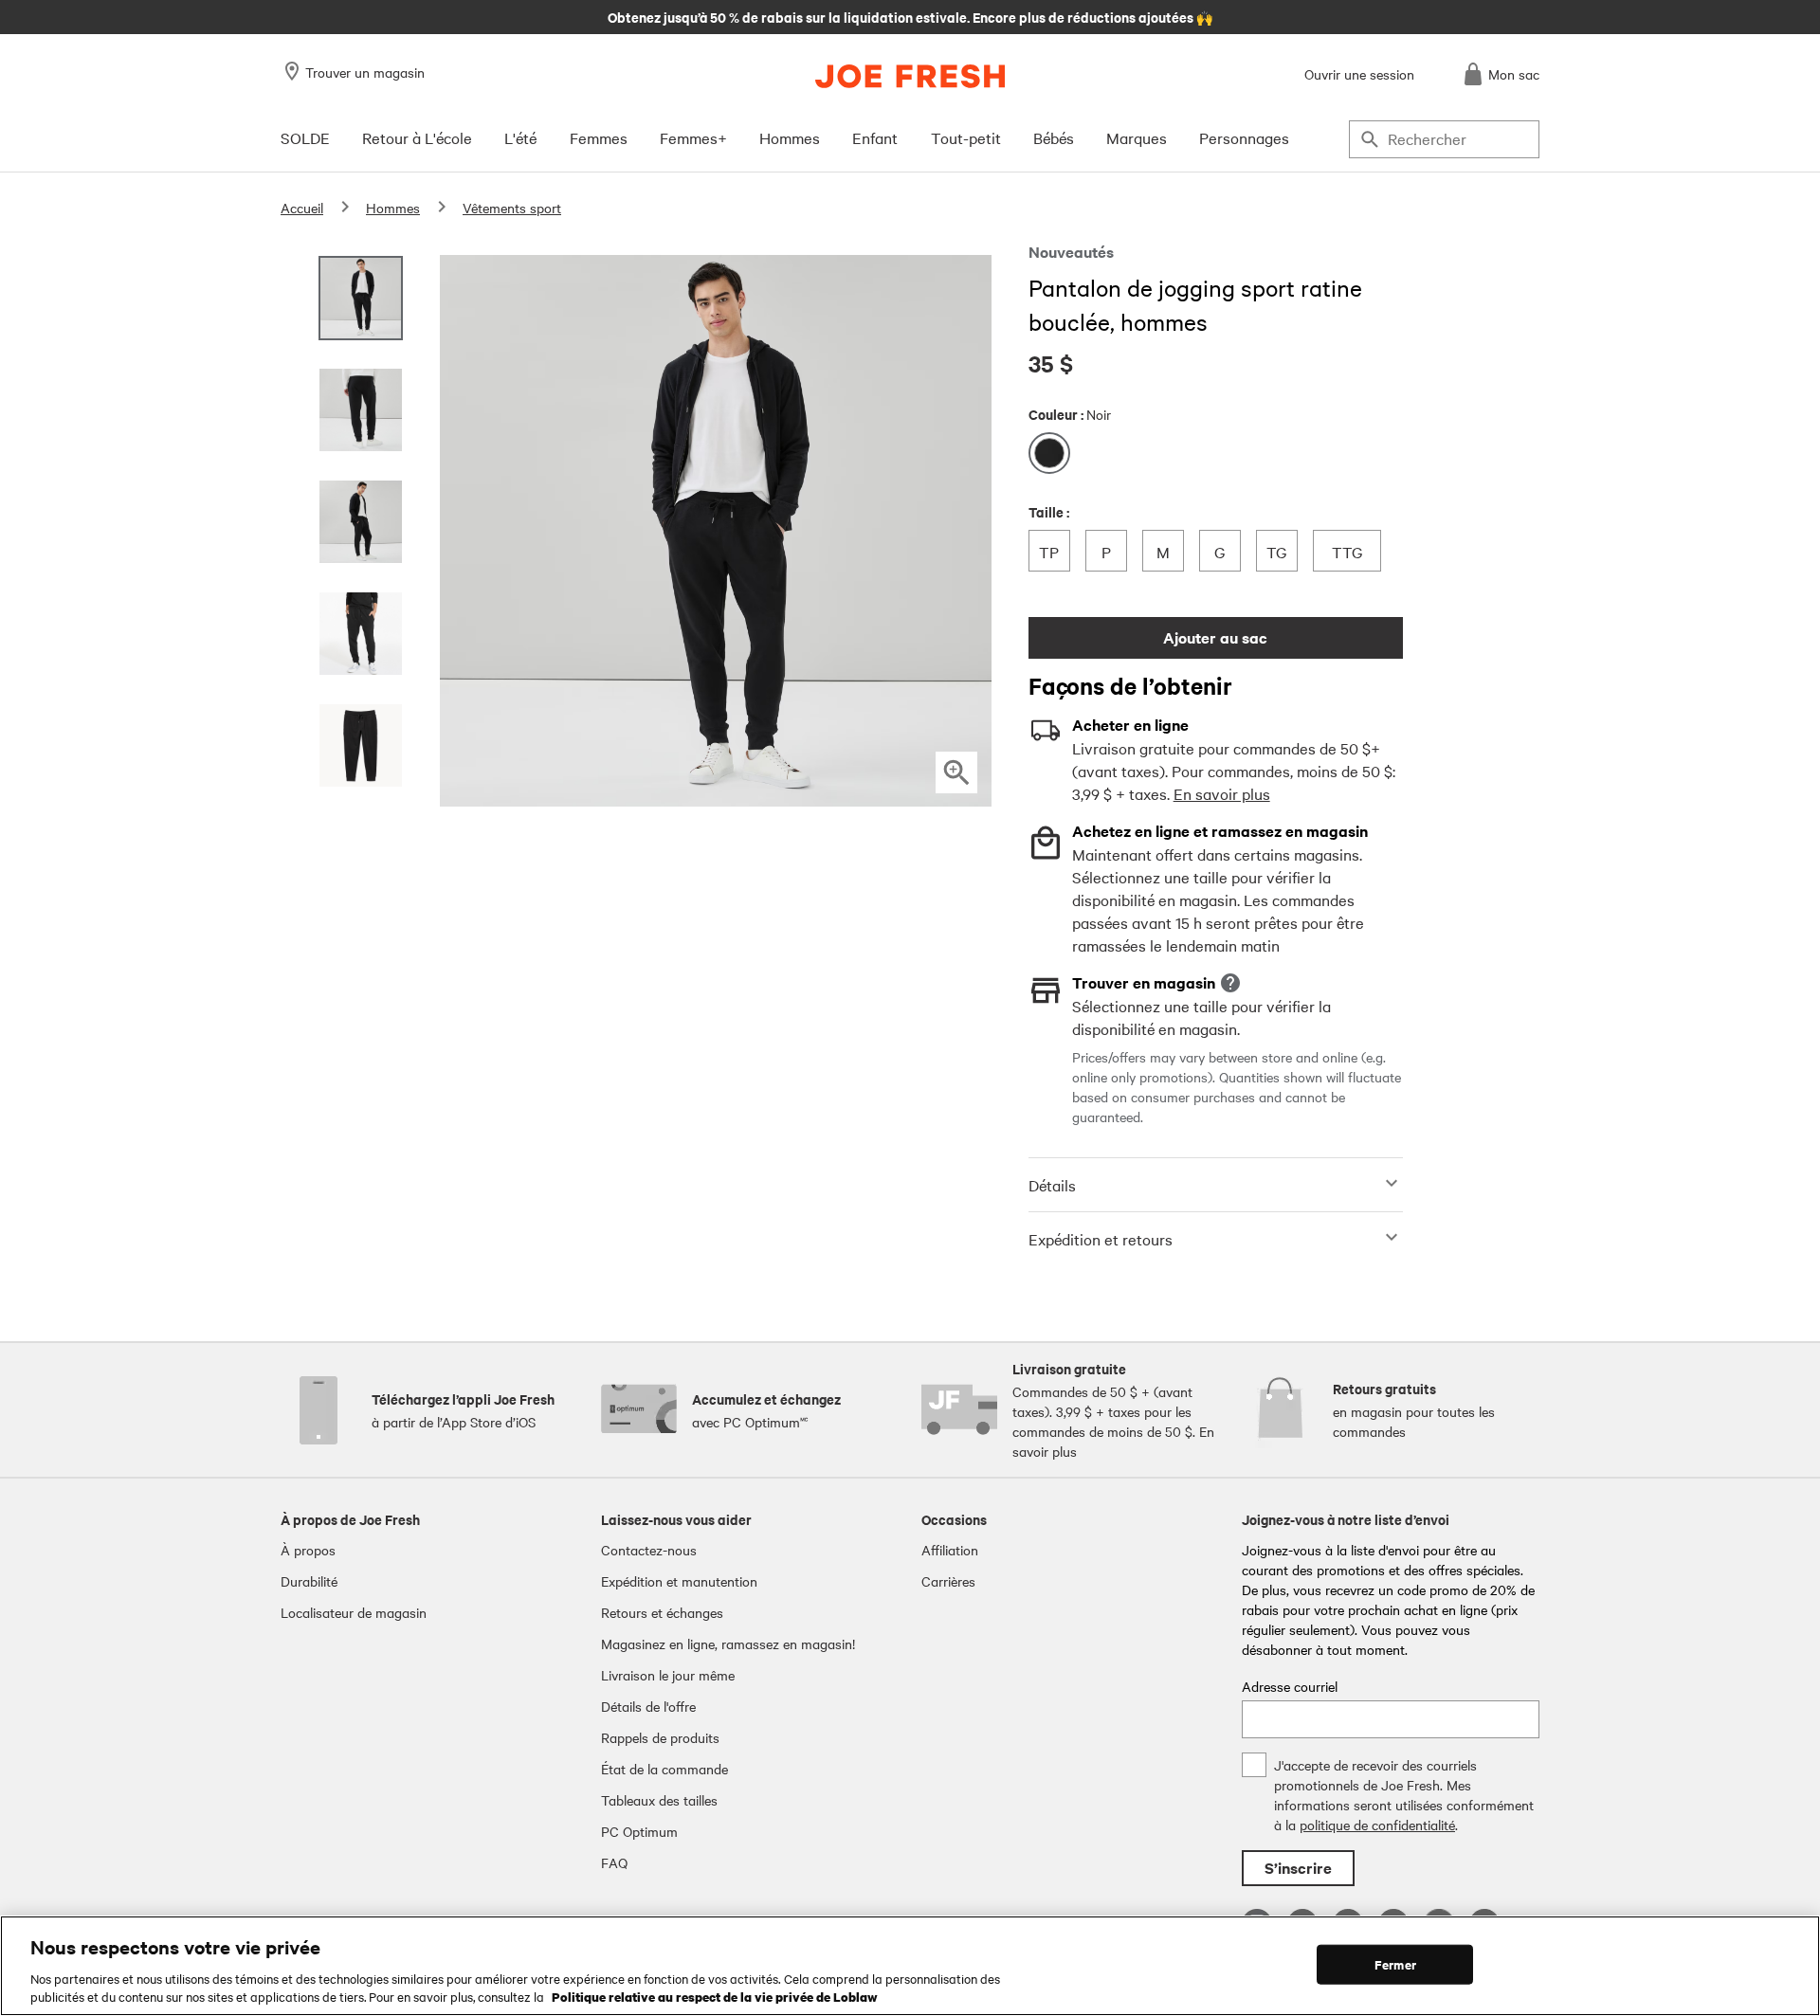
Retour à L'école (417, 137)
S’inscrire (1298, 1868)
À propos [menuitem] (308, 1550)
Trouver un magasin (365, 72)
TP (1054, 551)
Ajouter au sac (1215, 637)
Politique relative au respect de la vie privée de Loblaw (715, 1996)
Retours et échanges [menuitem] (662, 1612)
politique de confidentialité (1377, 1825)
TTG (1350, 551)
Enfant (875, 137)
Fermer (1395, 1964)
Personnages (1244, 137)
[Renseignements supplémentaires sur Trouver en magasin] (1230, 983)
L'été (520, 137)
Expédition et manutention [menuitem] (679, 1581)
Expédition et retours (1101, 1239)
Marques (1137, 137)
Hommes (790, 137)
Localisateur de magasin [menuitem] (354, 1612)
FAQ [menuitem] (614, 1862)
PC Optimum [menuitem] (639, 1831)
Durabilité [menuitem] (309, 1581)
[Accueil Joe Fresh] (910, 76)
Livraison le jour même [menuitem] (668, 1675)
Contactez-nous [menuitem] (649, 1550)
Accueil (302, 208)
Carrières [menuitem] (948, 1581)
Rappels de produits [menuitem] (660, 1737)
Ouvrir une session (1359, 74)
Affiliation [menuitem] (950, 1550)
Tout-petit (966, 137)
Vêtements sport (512, 208)
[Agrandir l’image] (956, 772)
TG (1282, 551)
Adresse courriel (1290, 1686)
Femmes (599, 137)
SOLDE (305, 137)
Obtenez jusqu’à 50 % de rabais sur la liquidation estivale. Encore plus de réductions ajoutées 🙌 (910, 16)
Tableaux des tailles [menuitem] (659, 1800)
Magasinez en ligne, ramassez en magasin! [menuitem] (728, 1644)
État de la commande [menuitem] (664, 1769)
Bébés (1054, 137)
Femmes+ (693, 137)
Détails (1052, 1185)
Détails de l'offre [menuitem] (648, 1706)
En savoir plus (1222, 793)
